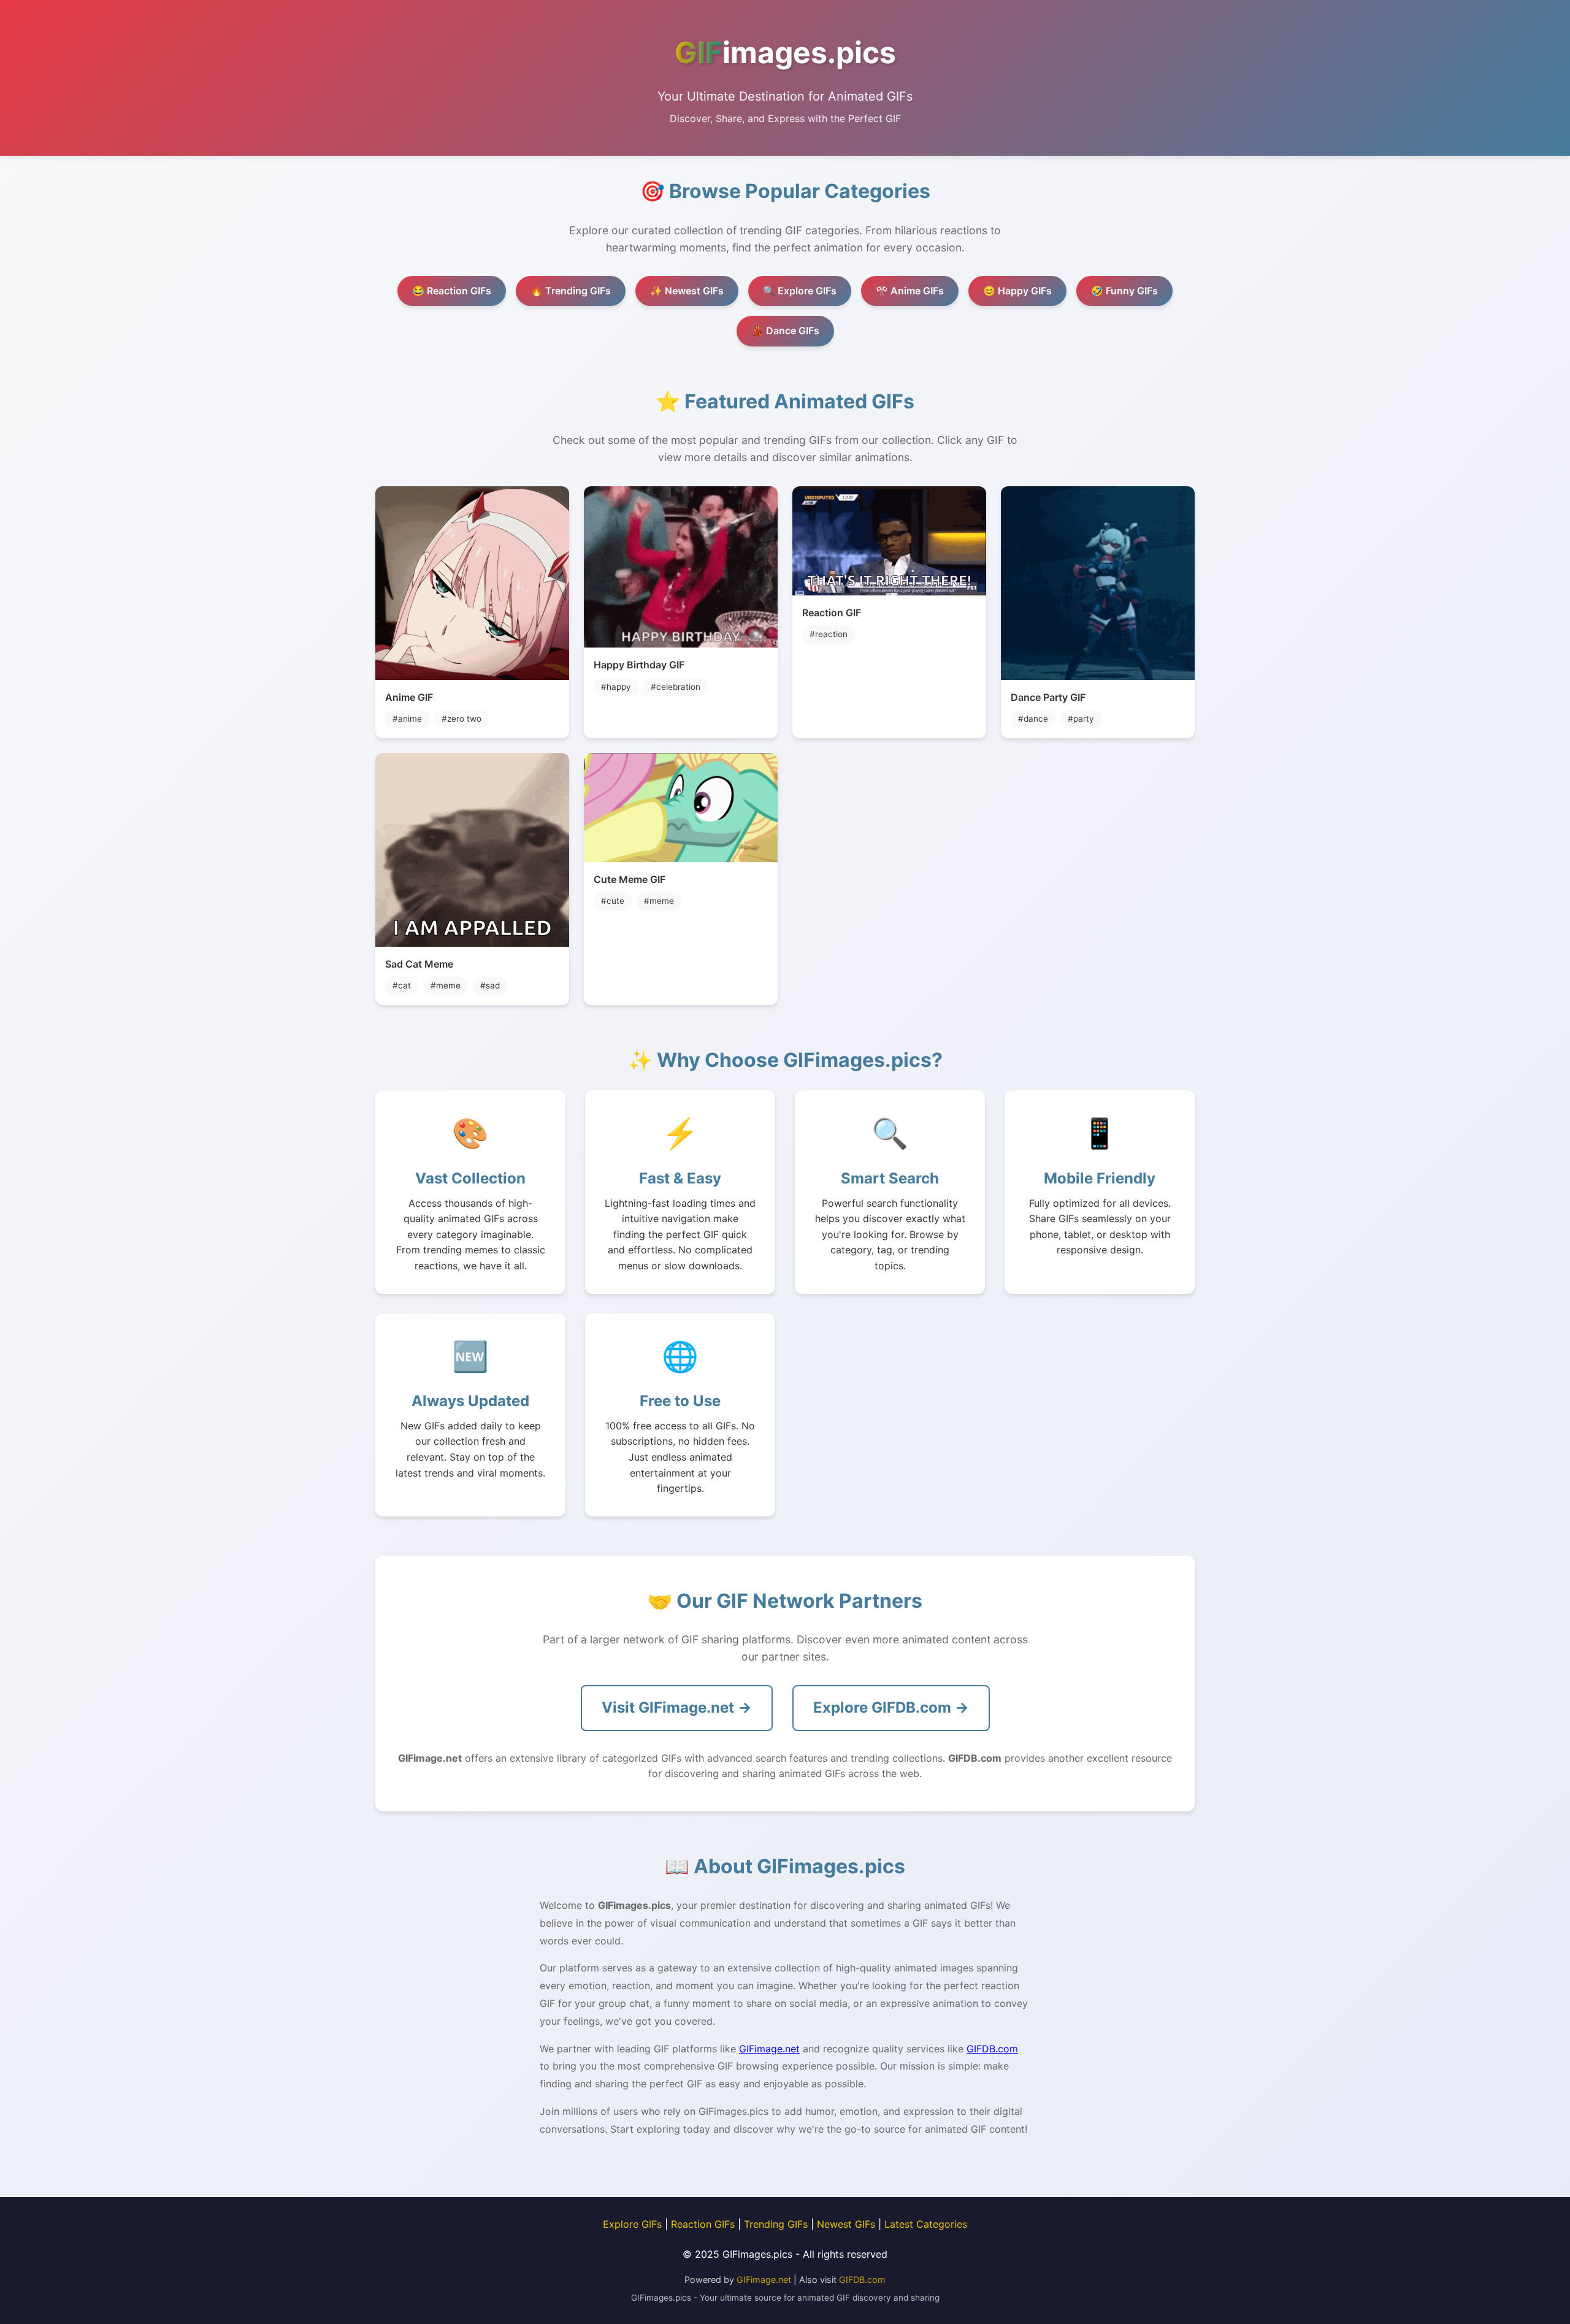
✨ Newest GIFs (687, 291)
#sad (490, 985)
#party (1081, 719)
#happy (616, 687)
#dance (1033, 719)
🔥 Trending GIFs (571, 291)
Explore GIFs (632, 2224)
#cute (613, 901)
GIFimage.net (769, 2049)
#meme (446, 985)
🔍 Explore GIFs (800, 291)
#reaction (829, 634)
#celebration (676, 687)
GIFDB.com (992, 2049)
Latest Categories (926, 2224)
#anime (407, 719)
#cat (402, 985)
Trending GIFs (776, 2224)
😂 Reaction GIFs (452, 291)
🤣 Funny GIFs (1124, 291)
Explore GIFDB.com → (891, 1707)
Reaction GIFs (703, 2224)
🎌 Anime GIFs (910, 291)
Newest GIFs (846, 2224)
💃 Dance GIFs (785, 331)
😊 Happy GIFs (1017, 291)
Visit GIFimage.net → (677, 1707)
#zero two (461, 719)
